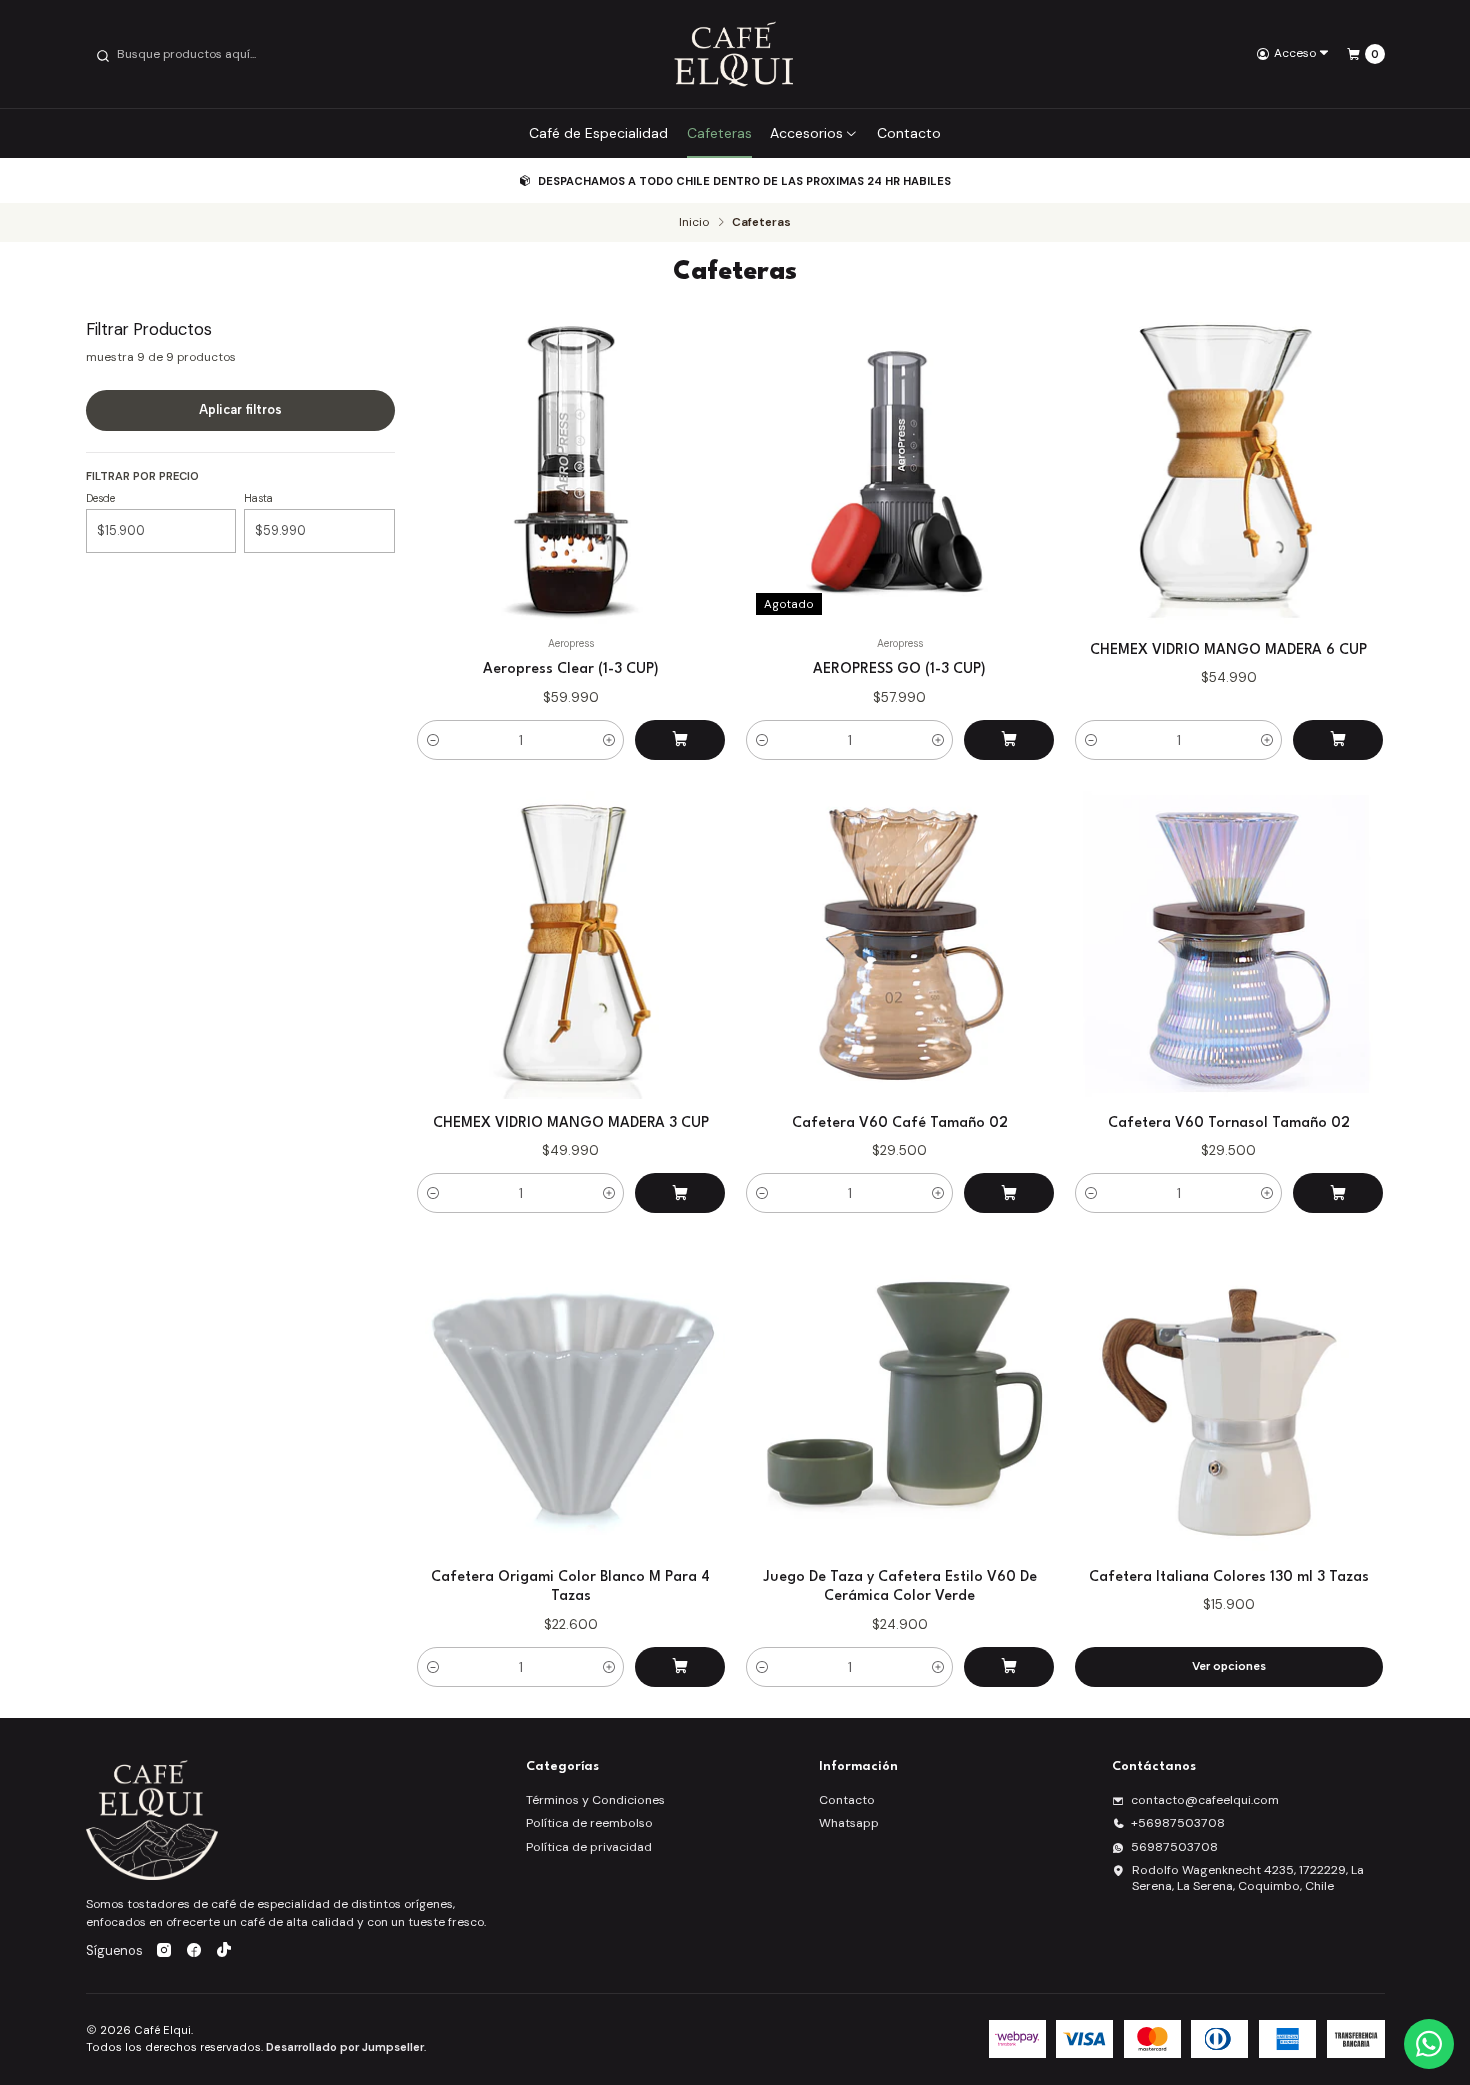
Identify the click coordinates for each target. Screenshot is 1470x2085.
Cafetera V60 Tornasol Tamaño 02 (1229, 1123)
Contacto (909, 133)
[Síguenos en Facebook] (194, 1952)
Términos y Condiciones (595, 1800)
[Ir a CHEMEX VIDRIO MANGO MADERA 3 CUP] (571, 945)
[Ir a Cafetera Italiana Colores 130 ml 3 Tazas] (1229, 1399)
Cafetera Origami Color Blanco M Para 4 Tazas (570, 1586)
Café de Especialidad (598, 133)
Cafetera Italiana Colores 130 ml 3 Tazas (1229, 1577)
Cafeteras (719, 133)
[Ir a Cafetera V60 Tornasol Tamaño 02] (1229, 945)
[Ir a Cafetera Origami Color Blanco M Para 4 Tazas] (571, 1399)
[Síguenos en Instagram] (164, 1952)
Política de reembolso (589, 1823)
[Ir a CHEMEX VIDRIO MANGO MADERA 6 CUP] (1229, 472)
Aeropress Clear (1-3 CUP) (571, 669)
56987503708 (1174, 1847)
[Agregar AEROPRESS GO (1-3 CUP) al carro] (1009, 740)
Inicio (694, 223)
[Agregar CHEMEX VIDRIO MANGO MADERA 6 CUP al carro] (1338, 740)
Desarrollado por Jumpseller (345, 2047)
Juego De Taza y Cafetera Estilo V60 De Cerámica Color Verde (900, 1586)
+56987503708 (1178, 1823)
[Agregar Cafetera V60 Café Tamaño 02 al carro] (1009, 1193)
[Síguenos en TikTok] (224, 1952)
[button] (433, 740)
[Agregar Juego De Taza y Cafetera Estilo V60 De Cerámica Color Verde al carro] (1009, 1667)
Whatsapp (849, 1823)
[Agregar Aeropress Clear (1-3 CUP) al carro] (680, 740)
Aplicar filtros (240, 409)
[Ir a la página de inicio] (734, 54)
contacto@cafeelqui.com (1205, 1800)
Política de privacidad (589, 1847)
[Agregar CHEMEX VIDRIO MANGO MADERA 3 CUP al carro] (680, 1193)
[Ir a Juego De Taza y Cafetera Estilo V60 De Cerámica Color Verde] (900, 1399)
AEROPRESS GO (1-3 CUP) (899, 669)
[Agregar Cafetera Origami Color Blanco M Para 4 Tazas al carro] (680, 1667)
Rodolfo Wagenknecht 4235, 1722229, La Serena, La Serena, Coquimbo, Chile (1248, 1877)
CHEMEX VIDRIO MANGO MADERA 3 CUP (571, 1123)
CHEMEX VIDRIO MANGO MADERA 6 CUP (1228, 650)
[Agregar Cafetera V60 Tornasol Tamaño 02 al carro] (1338, 1193)
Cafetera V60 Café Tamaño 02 (900, 1123)
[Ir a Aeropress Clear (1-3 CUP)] (571, 472)
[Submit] (103, 54)
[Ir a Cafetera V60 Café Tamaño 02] (900, 945)
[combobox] (196, 54)
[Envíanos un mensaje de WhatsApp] (1429, 2044)
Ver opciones (1229, 1666)
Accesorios (806, 133)
